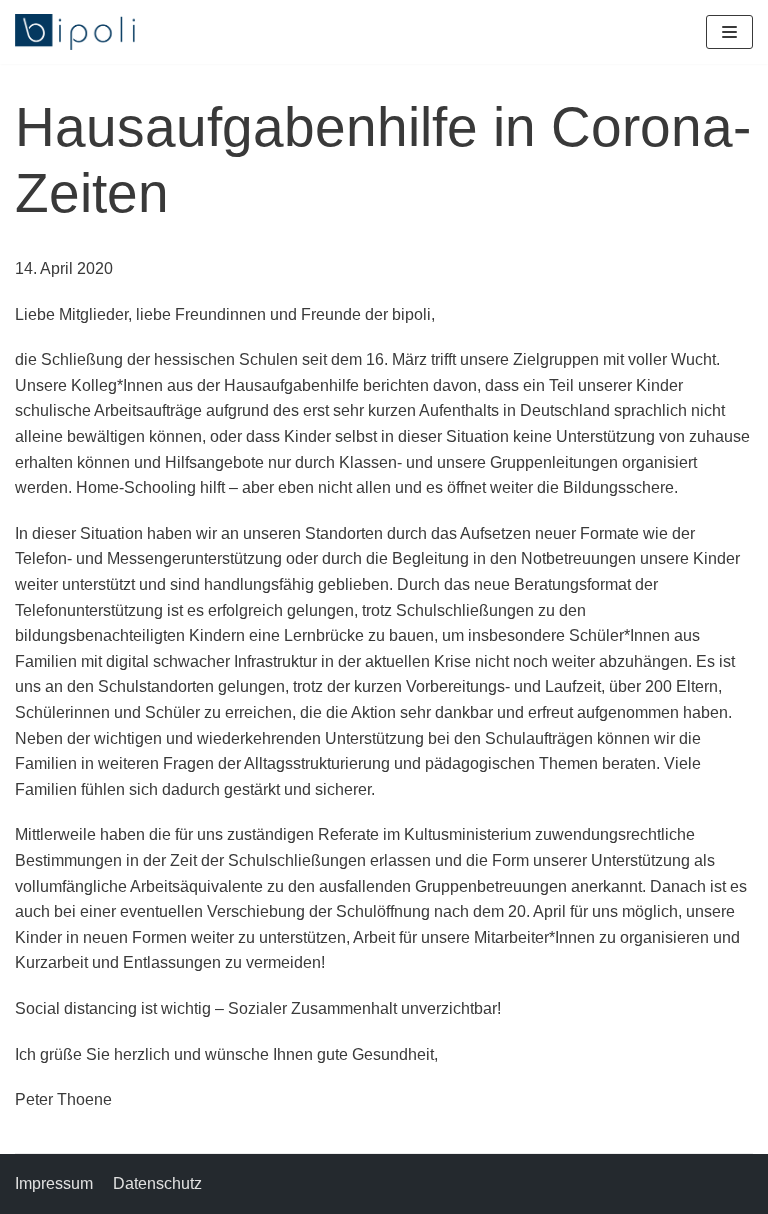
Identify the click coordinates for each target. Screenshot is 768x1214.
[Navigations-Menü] (729, 32)
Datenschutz (157, 1183)
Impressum (54, 1183)
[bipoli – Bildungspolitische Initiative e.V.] (75, 32)
